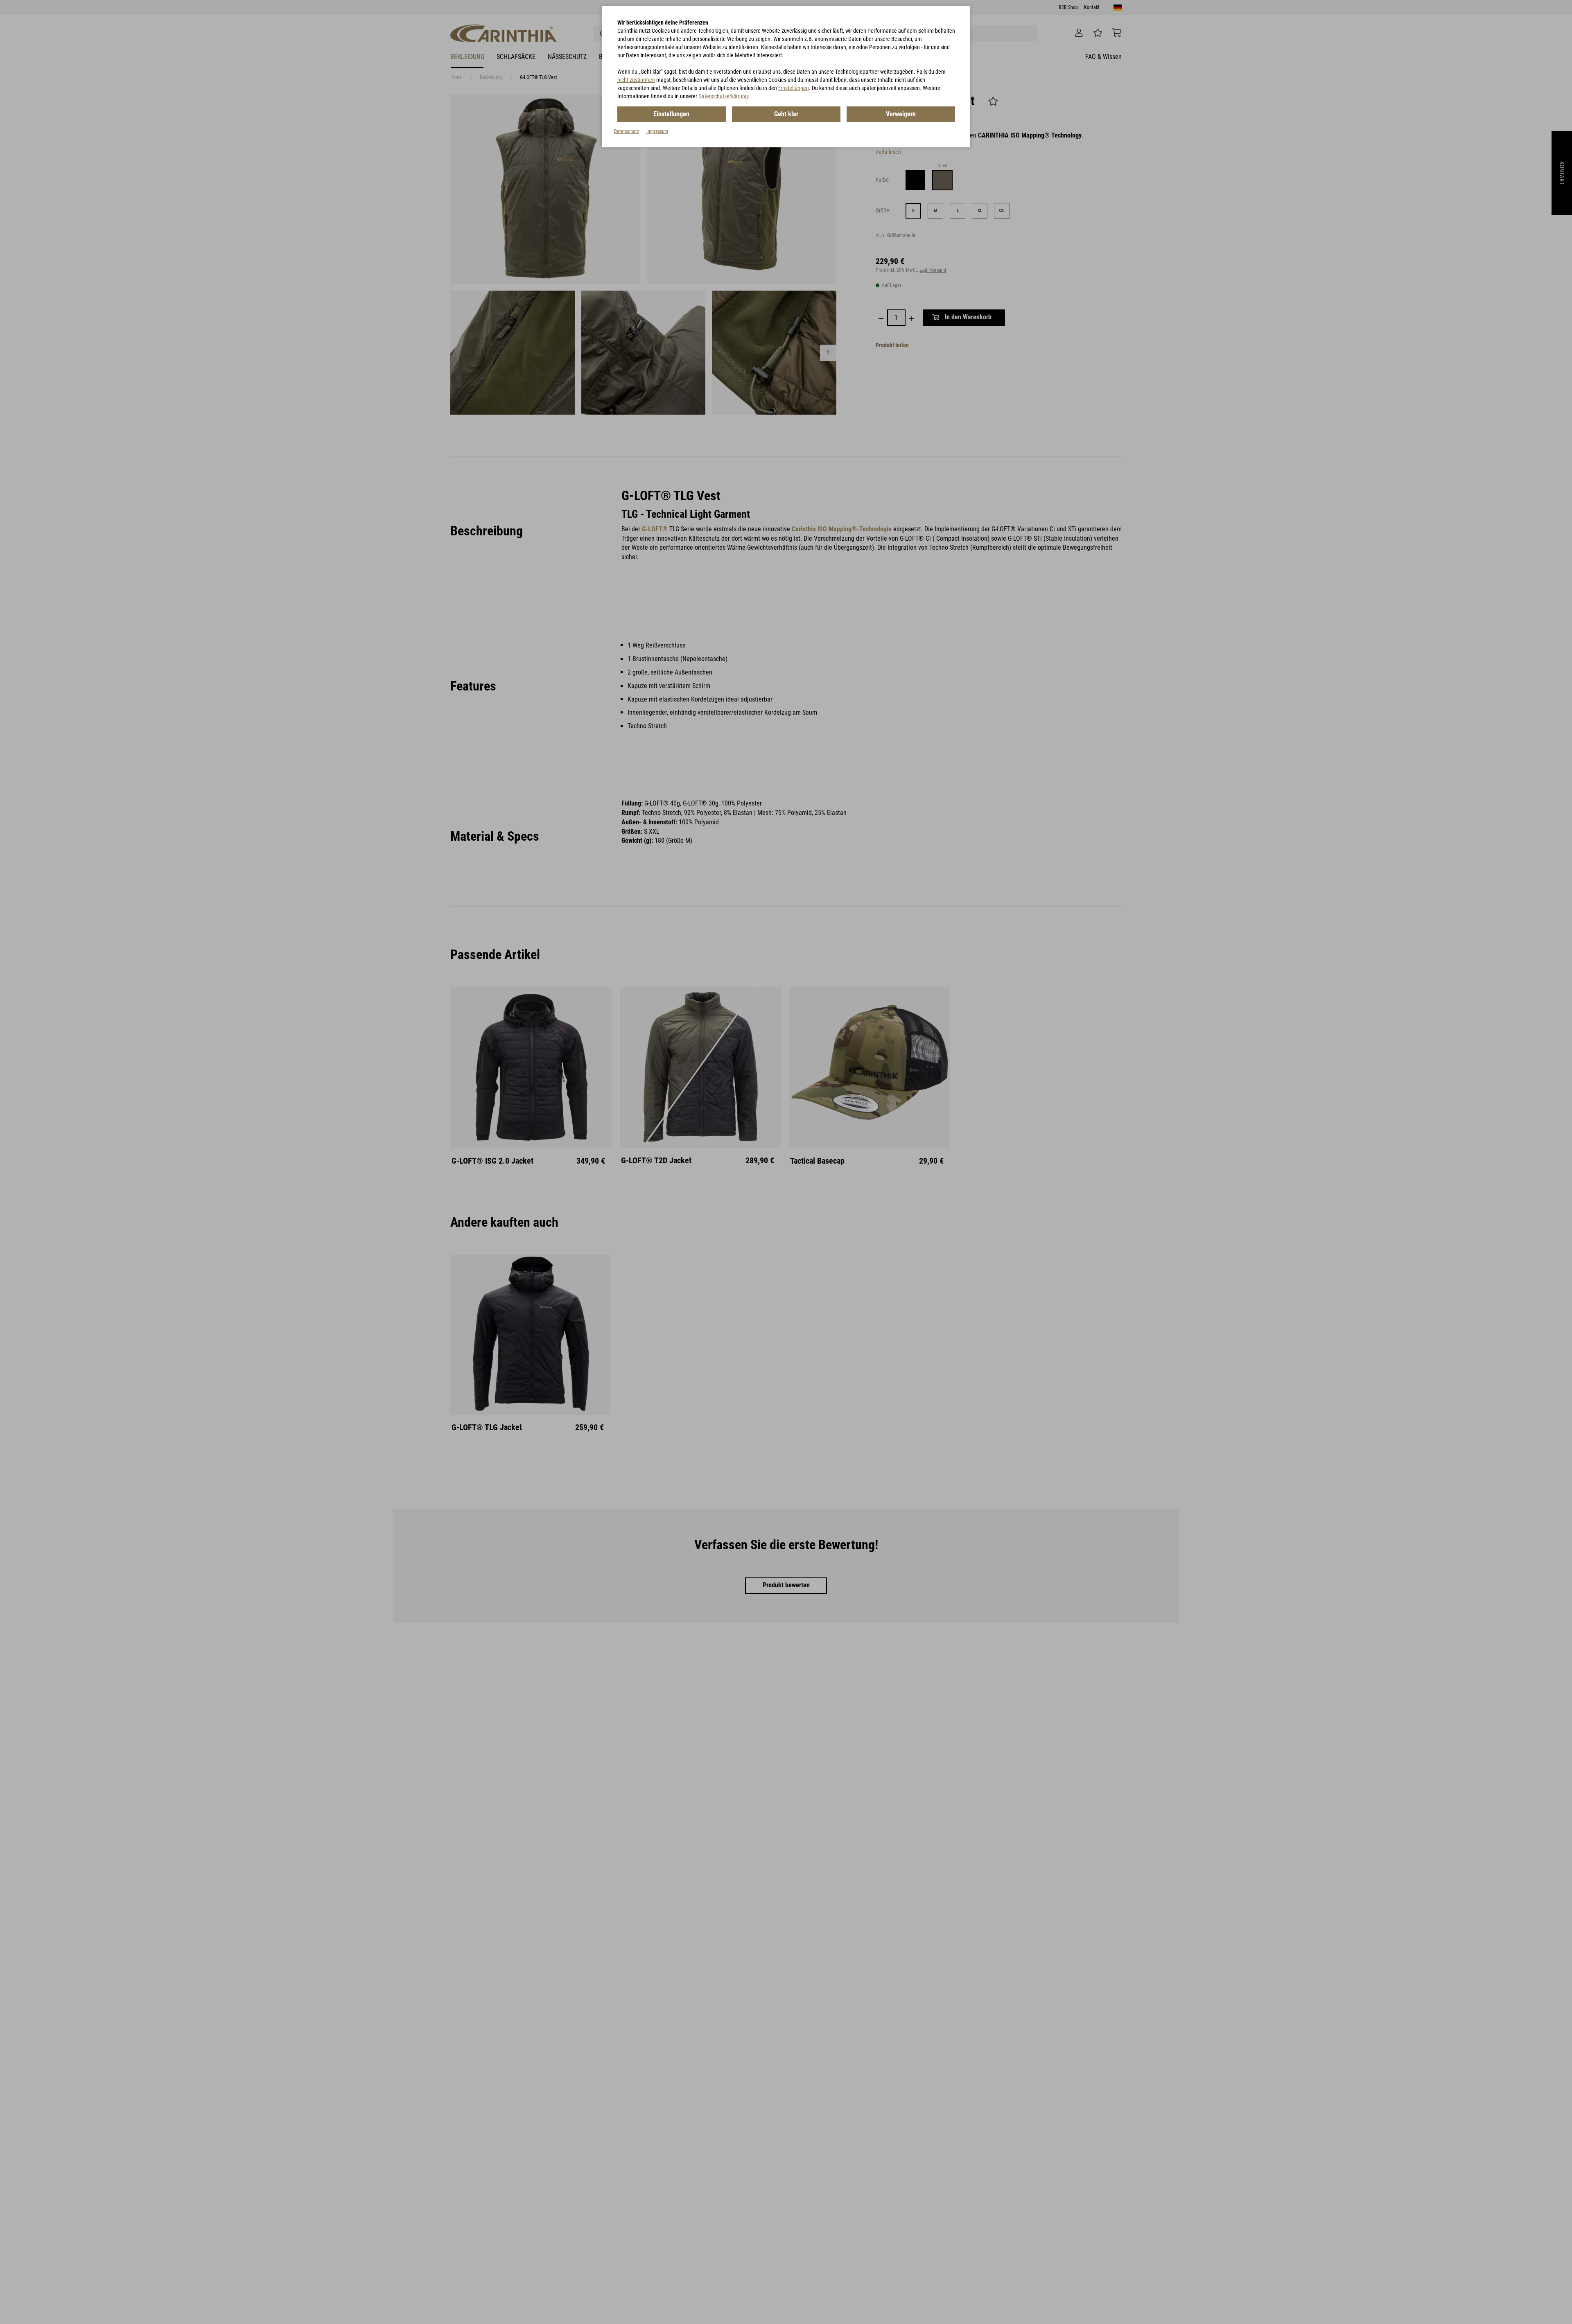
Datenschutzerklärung (723, 96)
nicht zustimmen (636, 80)
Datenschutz (627, 131)
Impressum (657, 131)
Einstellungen (794, 88)
